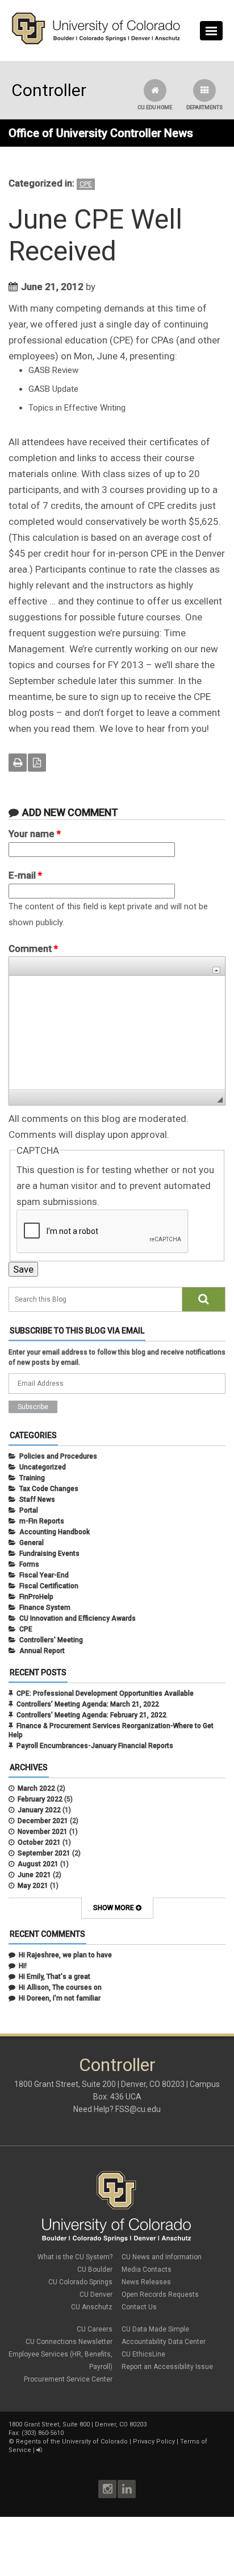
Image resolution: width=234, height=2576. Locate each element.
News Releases (146, 2282)
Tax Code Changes (49, 1489)
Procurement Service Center (68, 2379)
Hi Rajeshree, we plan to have (65, 1955)
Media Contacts (147, 2269)
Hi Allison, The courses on (60, 1987)
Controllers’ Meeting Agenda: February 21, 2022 (91, 1715)
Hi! (23, 1966)
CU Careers (95, 2329)
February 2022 (40, 1799)
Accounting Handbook (55, 1532)
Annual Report (42, 1651)
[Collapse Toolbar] (216, 970)
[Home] (96, 42)
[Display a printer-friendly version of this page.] (18, 763)
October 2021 (39, 1842)
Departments (204, 107)
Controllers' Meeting (51, 1640)
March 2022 (36, 1788)
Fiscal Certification (49, 1586)
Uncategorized (43, 1467)
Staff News (37, 1500)
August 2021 (38, 1864)
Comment (33, 949)
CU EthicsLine (143, 2354)
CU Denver (96, 2295)
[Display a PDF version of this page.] (37, 763)
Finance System (45, 1608)
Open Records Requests (160, 2295)
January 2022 (39, 1810)
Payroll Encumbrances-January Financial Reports (95, 1746)
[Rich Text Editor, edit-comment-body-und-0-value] (117, 1033)
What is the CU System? (75, 2257)
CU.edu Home (155, 107)
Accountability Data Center (164, 2342)
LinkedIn (127, 2489)
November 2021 (43, 1832)
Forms (29, 1564)
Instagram (107, 2489)
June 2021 (34, 1875)
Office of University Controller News (101, 133)
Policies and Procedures (58, 1456)
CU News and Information (162, 2257)
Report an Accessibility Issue (167, 2367)
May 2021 (33, 1886)
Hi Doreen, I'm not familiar (60, 1998)
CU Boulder (95, 2269)
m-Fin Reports (42, 1521)
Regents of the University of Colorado (72, 2442)
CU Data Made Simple (155, 2329)
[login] (39, 2450)
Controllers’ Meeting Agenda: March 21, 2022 (88, 1704)
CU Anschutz (92, 2307)
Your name (35, 834)
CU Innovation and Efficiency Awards (78, 1618)
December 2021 (43, 1821)
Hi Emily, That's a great (55, 1977)
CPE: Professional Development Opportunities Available (105, 1693)
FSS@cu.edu (138, 2109)
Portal (29, 1510)
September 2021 (44, 1853)
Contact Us (139, 2307)
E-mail (25, 875)
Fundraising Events (49, 1554)
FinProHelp (36, 1597)
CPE (86, 184)
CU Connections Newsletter (69, 2342)
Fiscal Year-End (44, 1575)
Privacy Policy (154, 2442)
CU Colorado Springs (80, 2282)
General (32, 1543)
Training (32, 1478)
